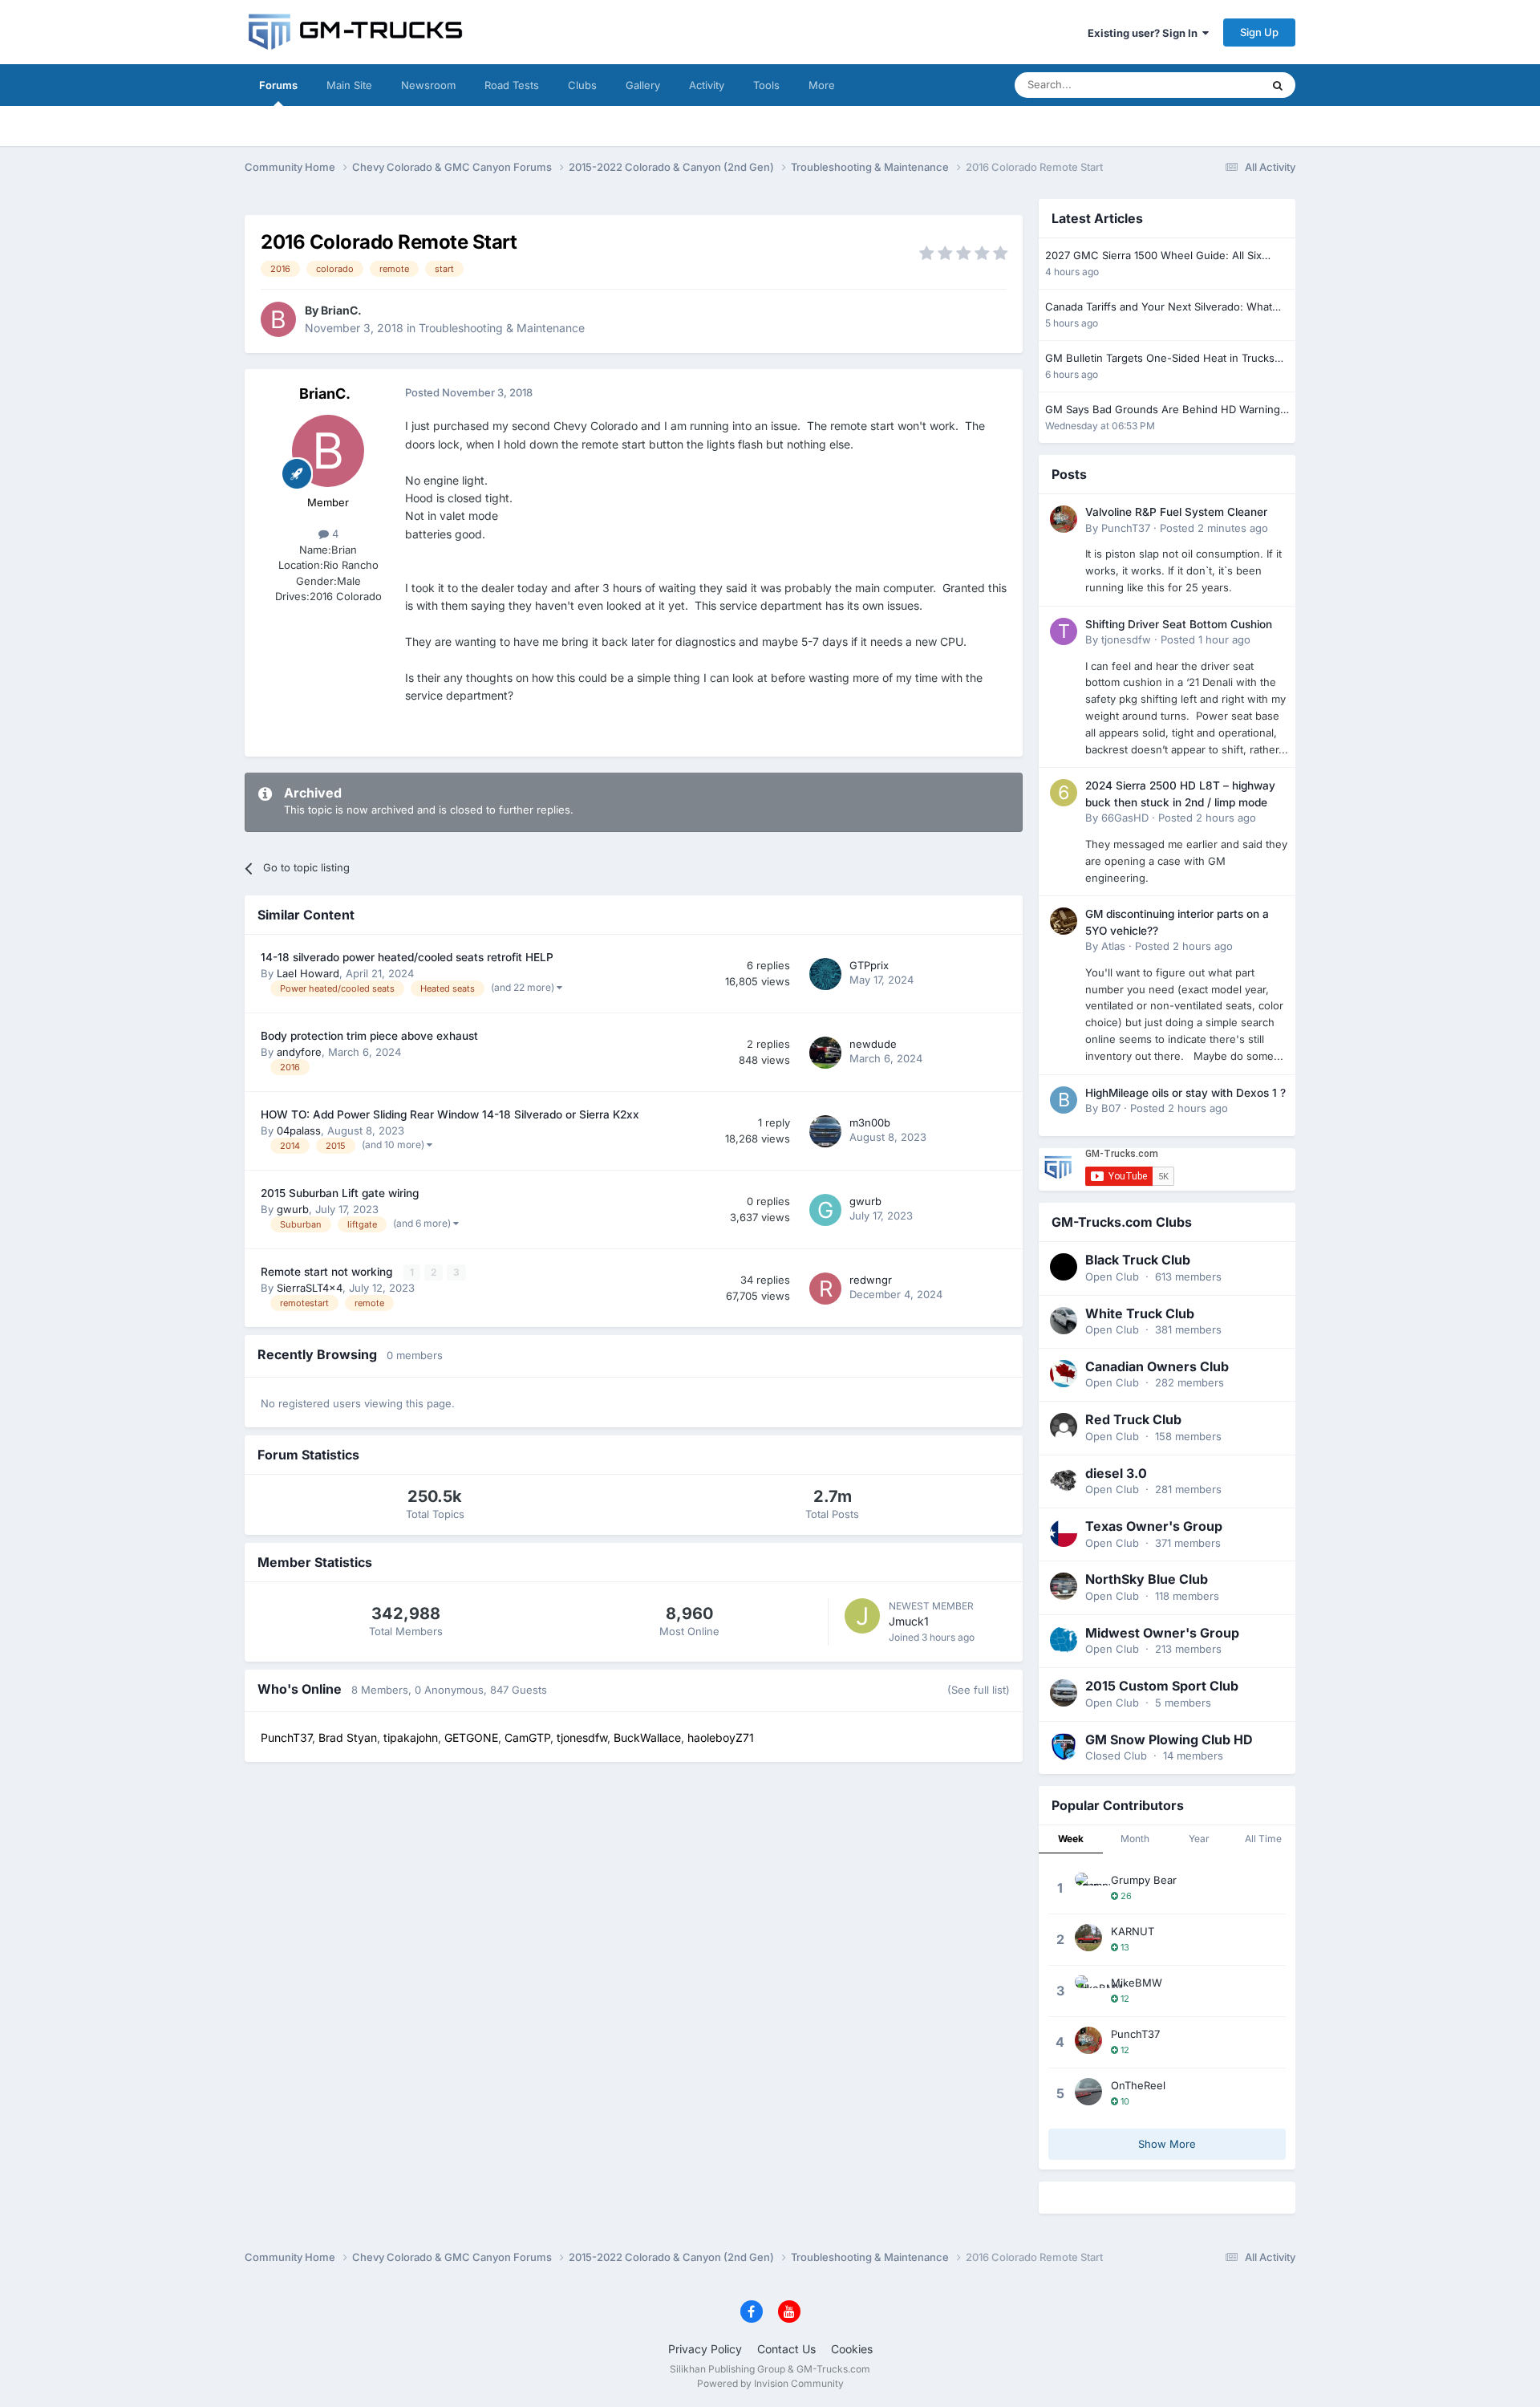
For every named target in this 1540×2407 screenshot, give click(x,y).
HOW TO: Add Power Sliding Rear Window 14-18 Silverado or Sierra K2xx (450, 1114)
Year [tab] (1199, 1839)
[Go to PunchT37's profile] (1064, 519)
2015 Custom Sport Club (1162, 1686)
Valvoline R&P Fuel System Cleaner (1176, 512)
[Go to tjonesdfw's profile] (1064, 631)
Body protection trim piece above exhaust (369, 1036)
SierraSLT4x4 (310, 1288)
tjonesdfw (1126, 639)
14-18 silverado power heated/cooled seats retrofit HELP (407, 957)
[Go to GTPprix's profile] (825, 974)
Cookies (852, 2349)
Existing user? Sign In (1145, 33)
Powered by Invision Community (770, 2383)
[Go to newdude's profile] (825, 1053)
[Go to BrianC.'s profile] (278, 319)
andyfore (299, 1052)
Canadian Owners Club (1157, 1366)
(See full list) (979, 1690)
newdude (873, 1044)
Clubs (582, 85)
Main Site (349, 85)
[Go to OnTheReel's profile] (1088, 2092)
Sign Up (1259, 32)
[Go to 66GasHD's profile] (1064, 793)
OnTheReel (1138, 2085)
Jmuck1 (909, 1621)
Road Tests (512, 85)
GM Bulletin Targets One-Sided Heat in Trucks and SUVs (1160, 359)
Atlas (1113, 946)
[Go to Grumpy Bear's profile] (1088, 1886)
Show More (1167, 2144)
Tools (766, 85)
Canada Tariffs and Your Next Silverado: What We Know (1159, 308)
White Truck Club (1140, 1313)
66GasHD (1125, 818)
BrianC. (341, 310)
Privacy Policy (705, 2349)
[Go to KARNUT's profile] (1088, 1938)
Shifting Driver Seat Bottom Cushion (1179, 624)
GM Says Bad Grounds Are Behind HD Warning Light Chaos (1163, 410)
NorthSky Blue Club (1147, 1579)
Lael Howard (308, 973)
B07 (1111, 1108)
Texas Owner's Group (1154, 1526)
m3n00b (870, 1122)
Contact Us (786, 2349)
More (822, 85)
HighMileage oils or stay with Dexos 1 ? (1185, 1093)
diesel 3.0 (1116, 1473)
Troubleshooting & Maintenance (502, 328)
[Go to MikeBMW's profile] (1088, 1989)
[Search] (1278, 85)
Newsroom (428, 85)
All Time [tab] (1263, 1839)
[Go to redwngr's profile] (825, 1289)
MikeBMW (1137, 1983)
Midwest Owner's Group (1162, 1633)
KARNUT (1133, 1931)
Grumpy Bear (1144, 1880)
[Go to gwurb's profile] (825, 1210)
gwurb (293, 1209)
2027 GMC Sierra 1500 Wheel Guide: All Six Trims (1153, 256)
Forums (278, 85)
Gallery (643, 85)
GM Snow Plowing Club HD (1169, 1739)
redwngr (871, 1280)
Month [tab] (1135, 1839)
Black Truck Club (1138, 1260)
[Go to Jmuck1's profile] (862, 1616)
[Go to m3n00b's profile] (825, 1131)
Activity (707, 85)
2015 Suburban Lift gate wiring (340, 1193)
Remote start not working (328, 1272)
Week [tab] (1071, 1839)
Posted (1214, 528)
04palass (299, 1130)
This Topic (1215, 85)
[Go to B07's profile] (1064, 1100)
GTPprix (869, 965)
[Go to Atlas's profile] (1064, 921)
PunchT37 (1126, 528)
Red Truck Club (1133, 1419)
